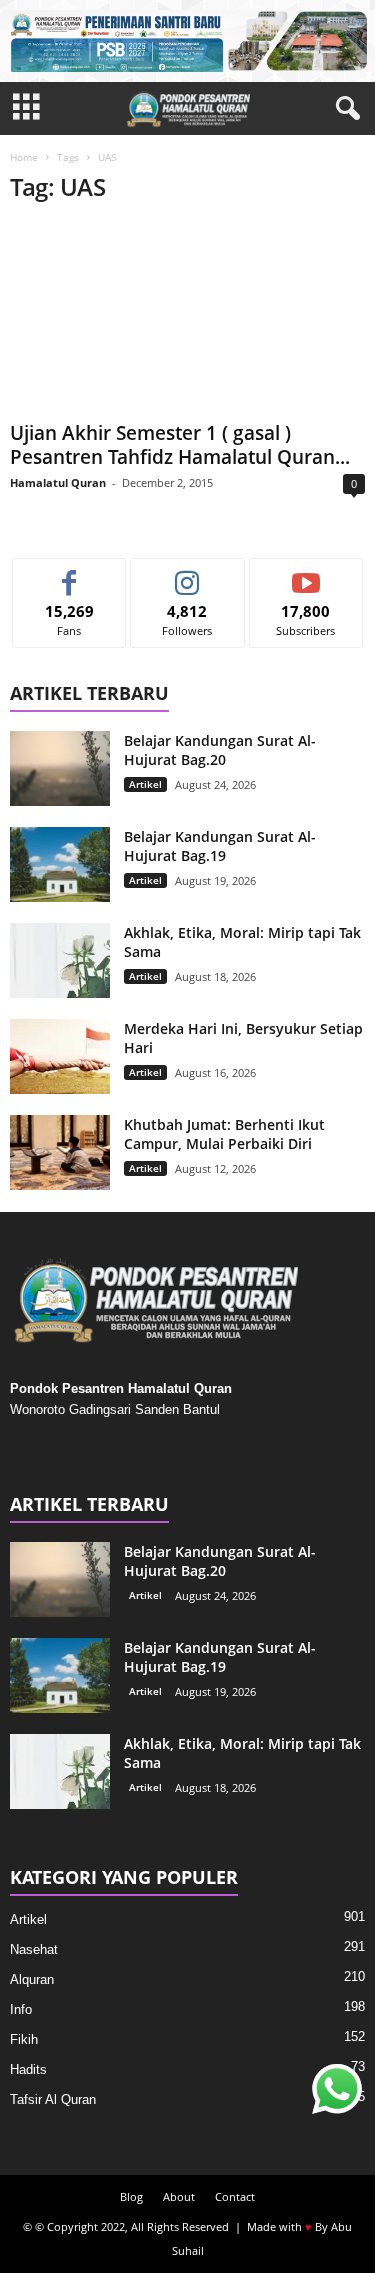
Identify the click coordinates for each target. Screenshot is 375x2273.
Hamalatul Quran (58, 482)
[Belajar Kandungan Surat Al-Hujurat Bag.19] (60, 864)
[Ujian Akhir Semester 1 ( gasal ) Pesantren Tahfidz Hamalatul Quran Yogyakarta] (187, 317)
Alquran (32, 1979)
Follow (187, 573)
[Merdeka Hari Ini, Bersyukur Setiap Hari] (60, 1056)
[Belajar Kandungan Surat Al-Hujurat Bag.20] (60, 768)
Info (21, 2009)
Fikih (24, 2039)
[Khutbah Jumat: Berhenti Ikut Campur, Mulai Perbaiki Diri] (60, 1152)
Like (69, 573)
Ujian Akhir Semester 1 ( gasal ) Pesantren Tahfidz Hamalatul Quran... (180, 445)
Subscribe (306, 573)
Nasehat (34, 1949)
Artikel (145, 784)
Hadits (28, 2069)
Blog (131, 2196)
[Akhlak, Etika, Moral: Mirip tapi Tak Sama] (60, 960)
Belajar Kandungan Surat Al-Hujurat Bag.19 (220, 846)
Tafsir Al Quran (53, 2099)
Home (24, 157)
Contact (235, 2196)
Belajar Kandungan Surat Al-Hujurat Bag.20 (220, 750)
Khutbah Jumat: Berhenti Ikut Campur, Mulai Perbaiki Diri (224, 1134)
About (179, 2196)
